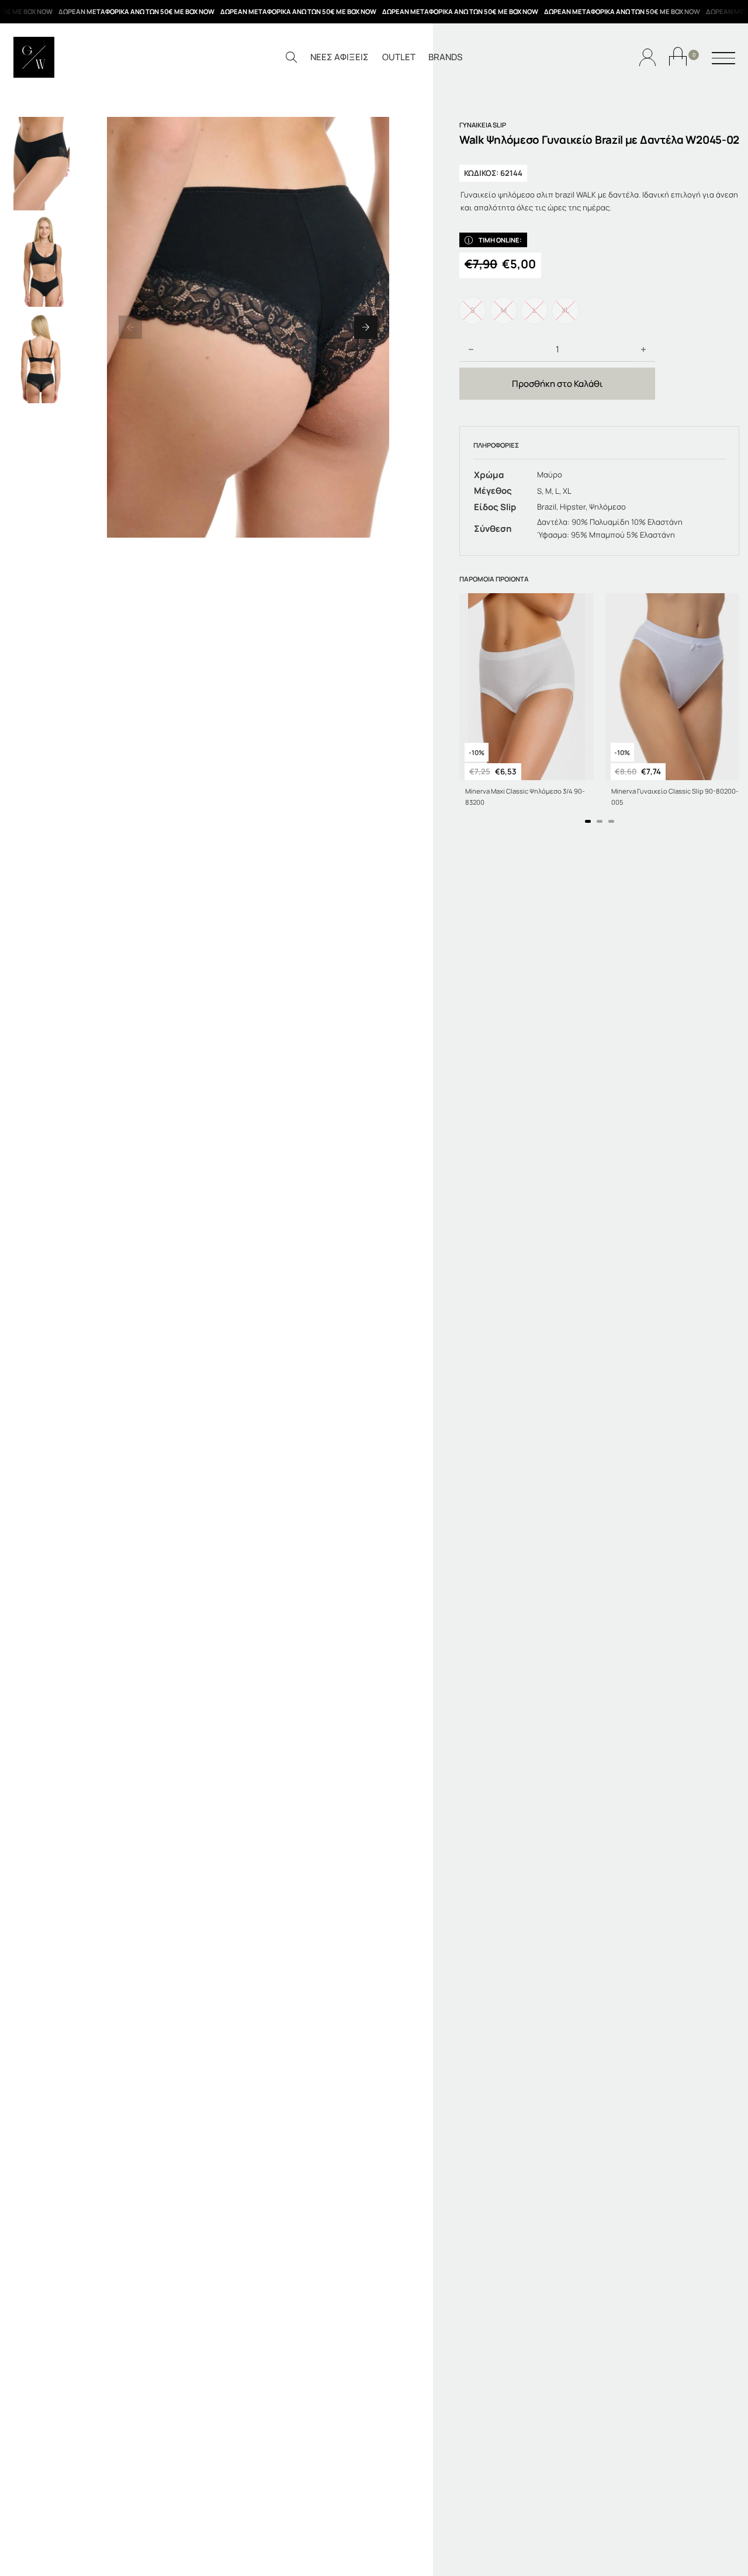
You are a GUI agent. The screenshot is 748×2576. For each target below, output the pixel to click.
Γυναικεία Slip (483, 125)
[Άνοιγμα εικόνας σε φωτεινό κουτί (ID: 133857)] (248, 327)
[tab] (588, 821)
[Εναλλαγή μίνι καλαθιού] (678, 56)
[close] (723, 59)
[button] (130, 327)
